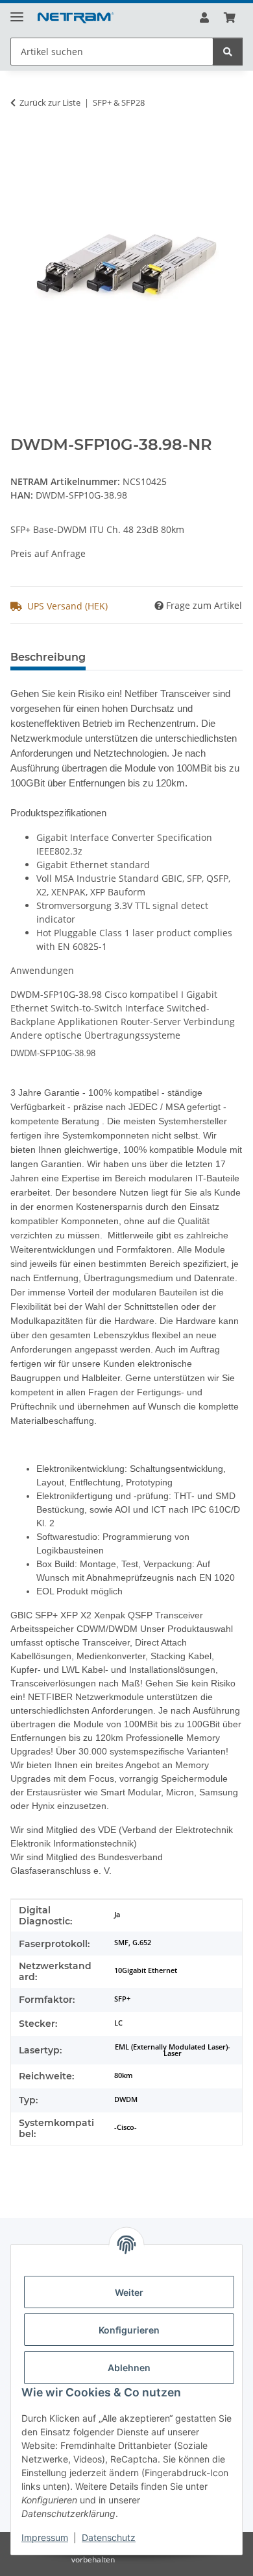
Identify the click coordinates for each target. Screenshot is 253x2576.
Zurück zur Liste (50, 102)
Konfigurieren (129, 2330)
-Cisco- (126, 2127)
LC (118, 2023)
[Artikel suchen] (228, 52)
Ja (117, 1915)
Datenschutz (109, 2537)
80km (124, 2075)
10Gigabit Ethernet (146, 1970)
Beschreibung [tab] (48, 657)
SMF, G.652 (133, 1943)
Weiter (129, 2292)
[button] (204, 18)
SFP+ (122, 1999)
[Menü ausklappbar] (17, 11)
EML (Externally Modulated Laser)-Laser (173, 2050)
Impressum (45, 2537)
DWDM (126, 2099)
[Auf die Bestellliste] (21, 143)
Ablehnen (129, 2368)
